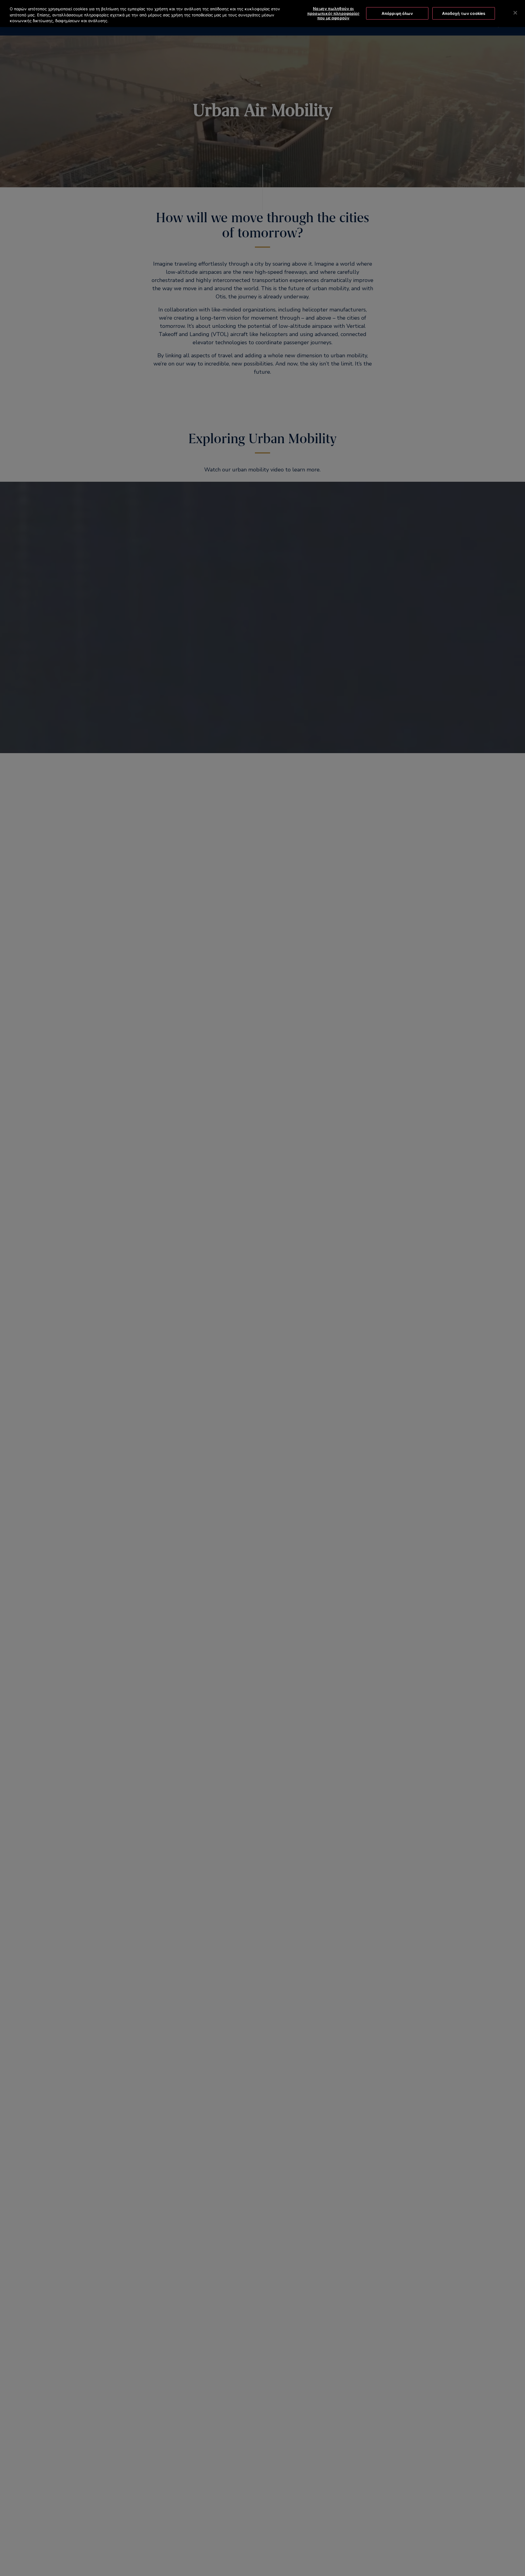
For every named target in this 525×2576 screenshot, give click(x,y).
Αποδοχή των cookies (464, 13)
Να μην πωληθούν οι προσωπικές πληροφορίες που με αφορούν (333, 13)
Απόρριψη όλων (397, 13)
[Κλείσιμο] (515, 13)
